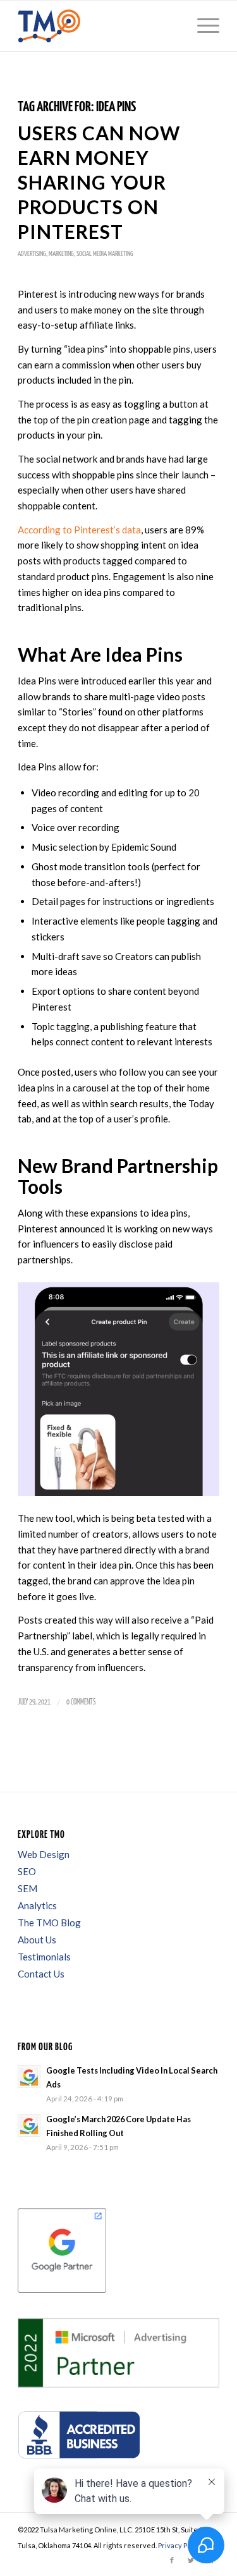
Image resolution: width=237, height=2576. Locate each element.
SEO (27, 1871)
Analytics (37, 1905)
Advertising (32, 254)
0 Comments (81, 1702)
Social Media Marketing (105, 254)
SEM (27, 1888)
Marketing (61, 254)
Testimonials (44, 1957)
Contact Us (41, 1974)
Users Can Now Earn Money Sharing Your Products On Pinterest (99, 182)
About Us (37, 1940)
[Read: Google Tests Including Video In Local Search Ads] (29, 2077)
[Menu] (202, 26)
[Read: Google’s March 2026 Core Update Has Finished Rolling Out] (29, 2125)
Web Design (44, 1854)
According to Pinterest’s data (79, 530)
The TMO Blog (49, 1923)
